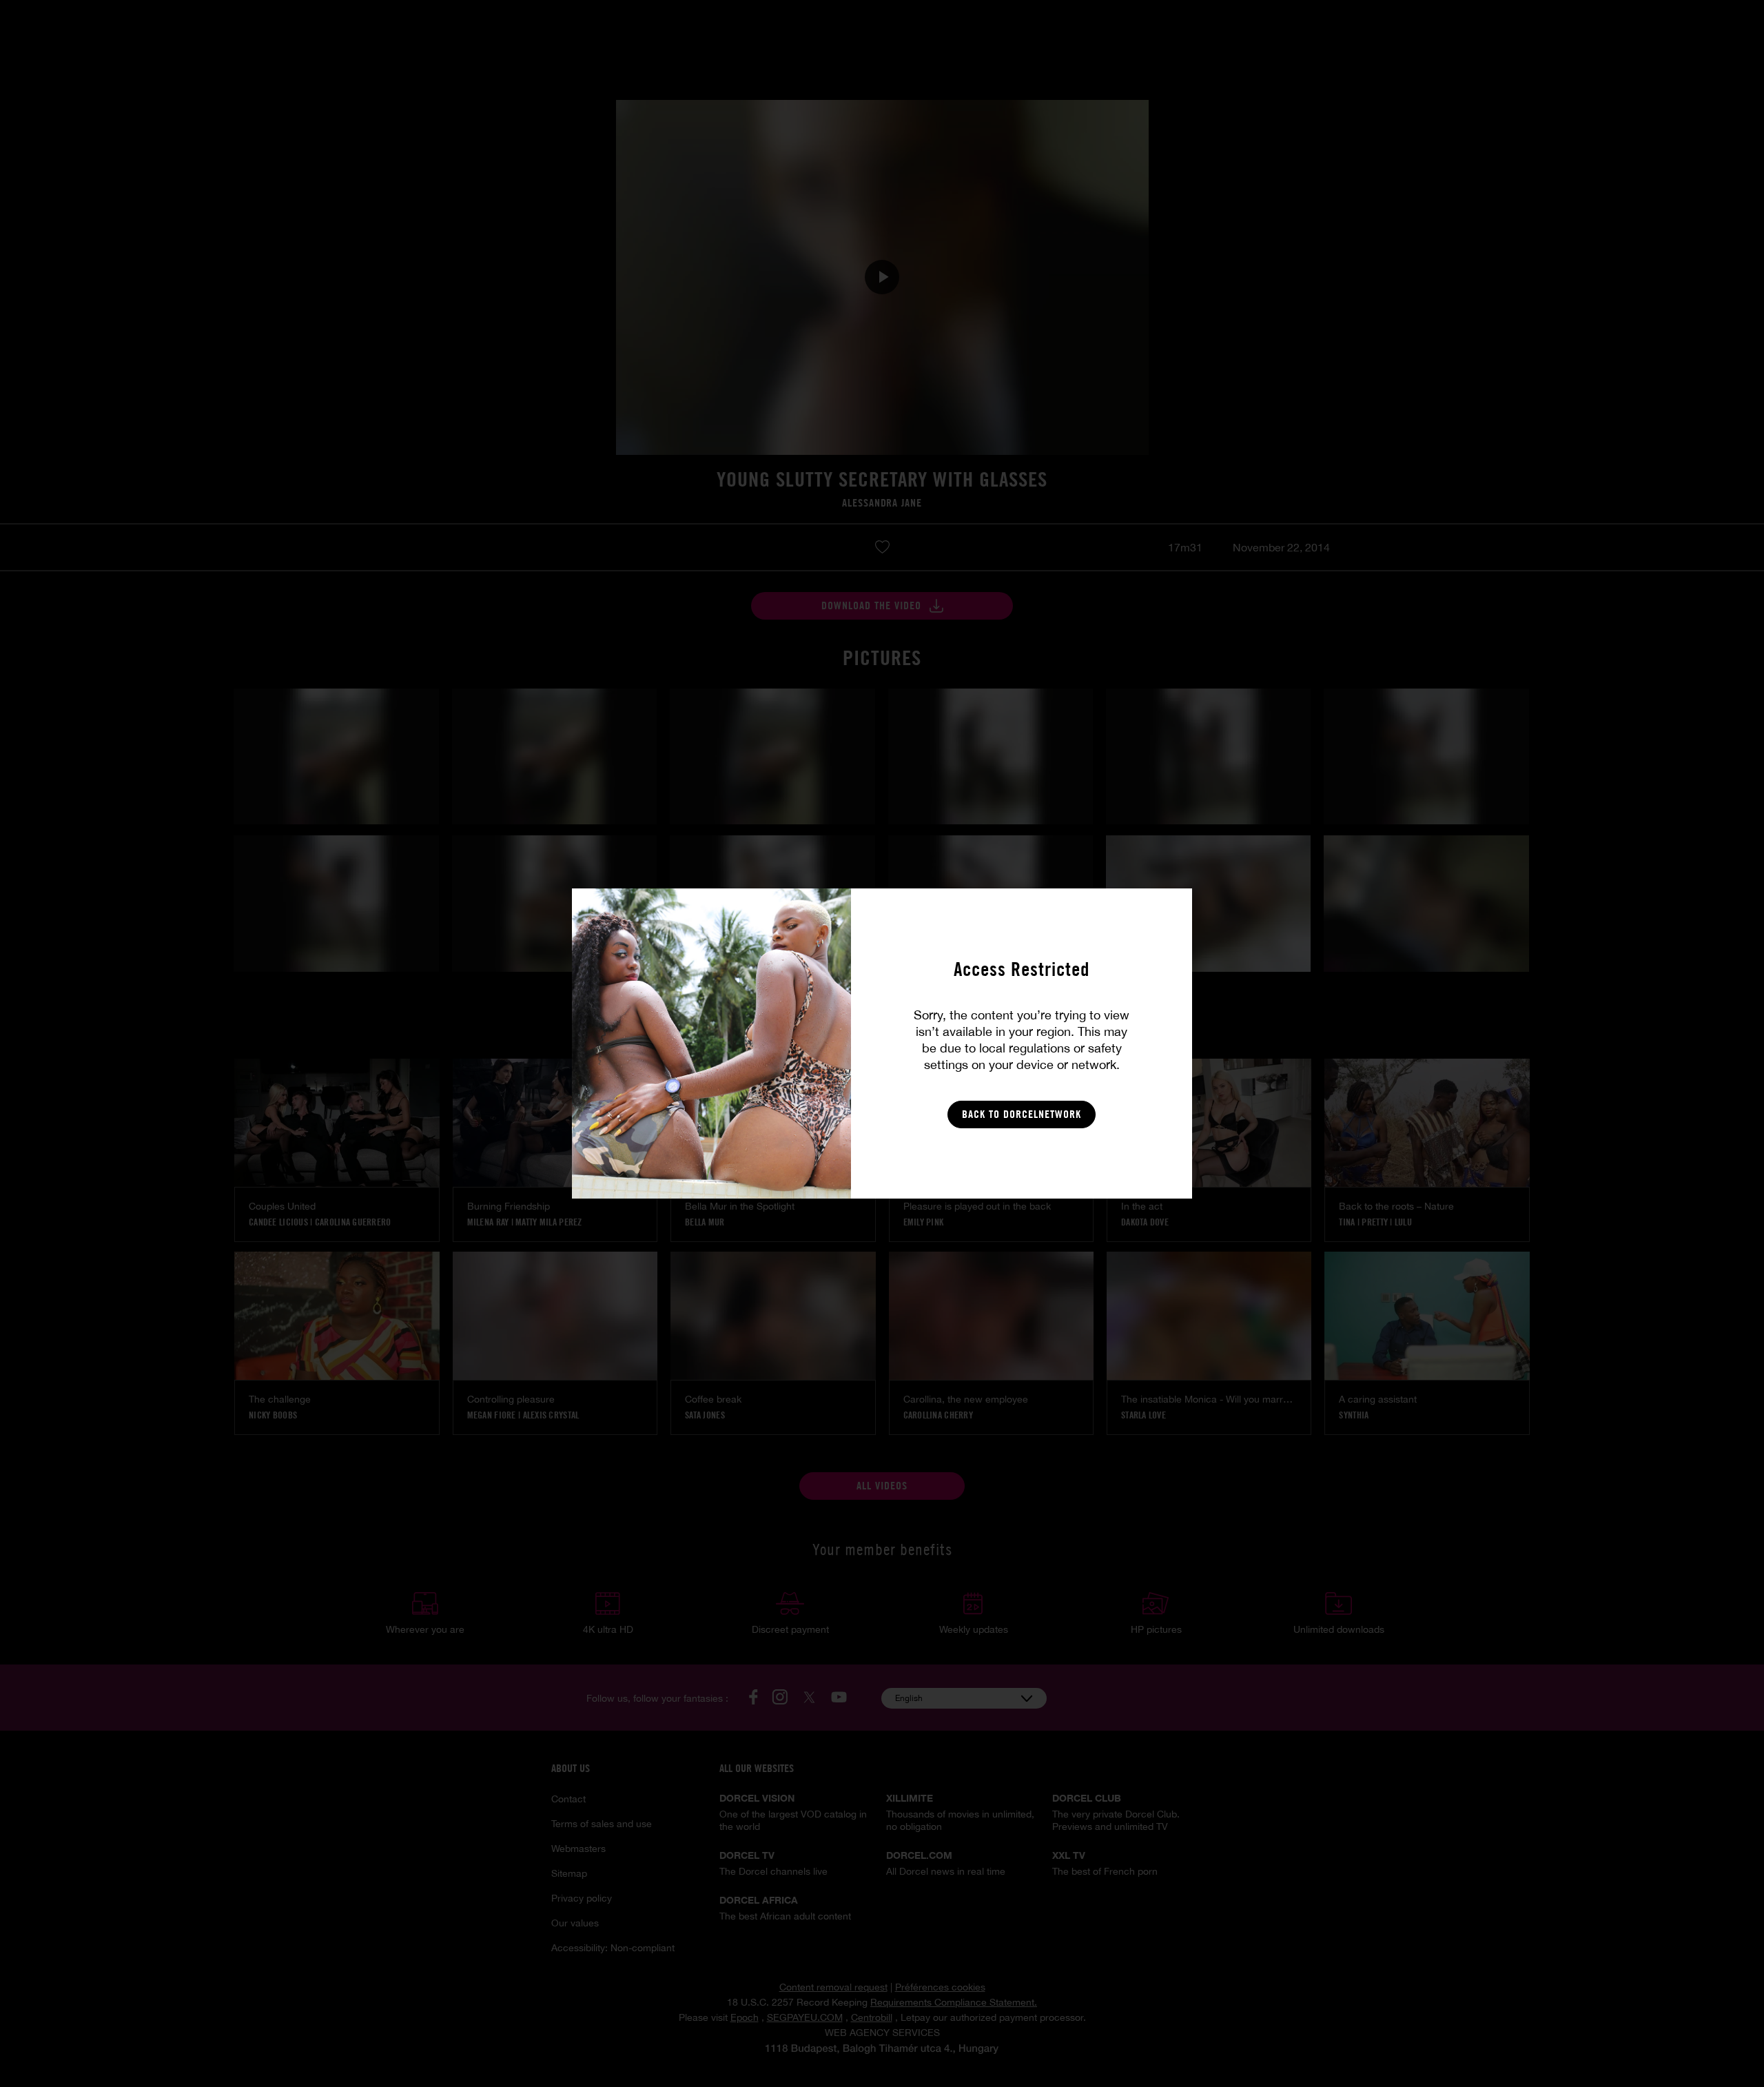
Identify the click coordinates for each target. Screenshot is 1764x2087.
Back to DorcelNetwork (1022, 1114)
